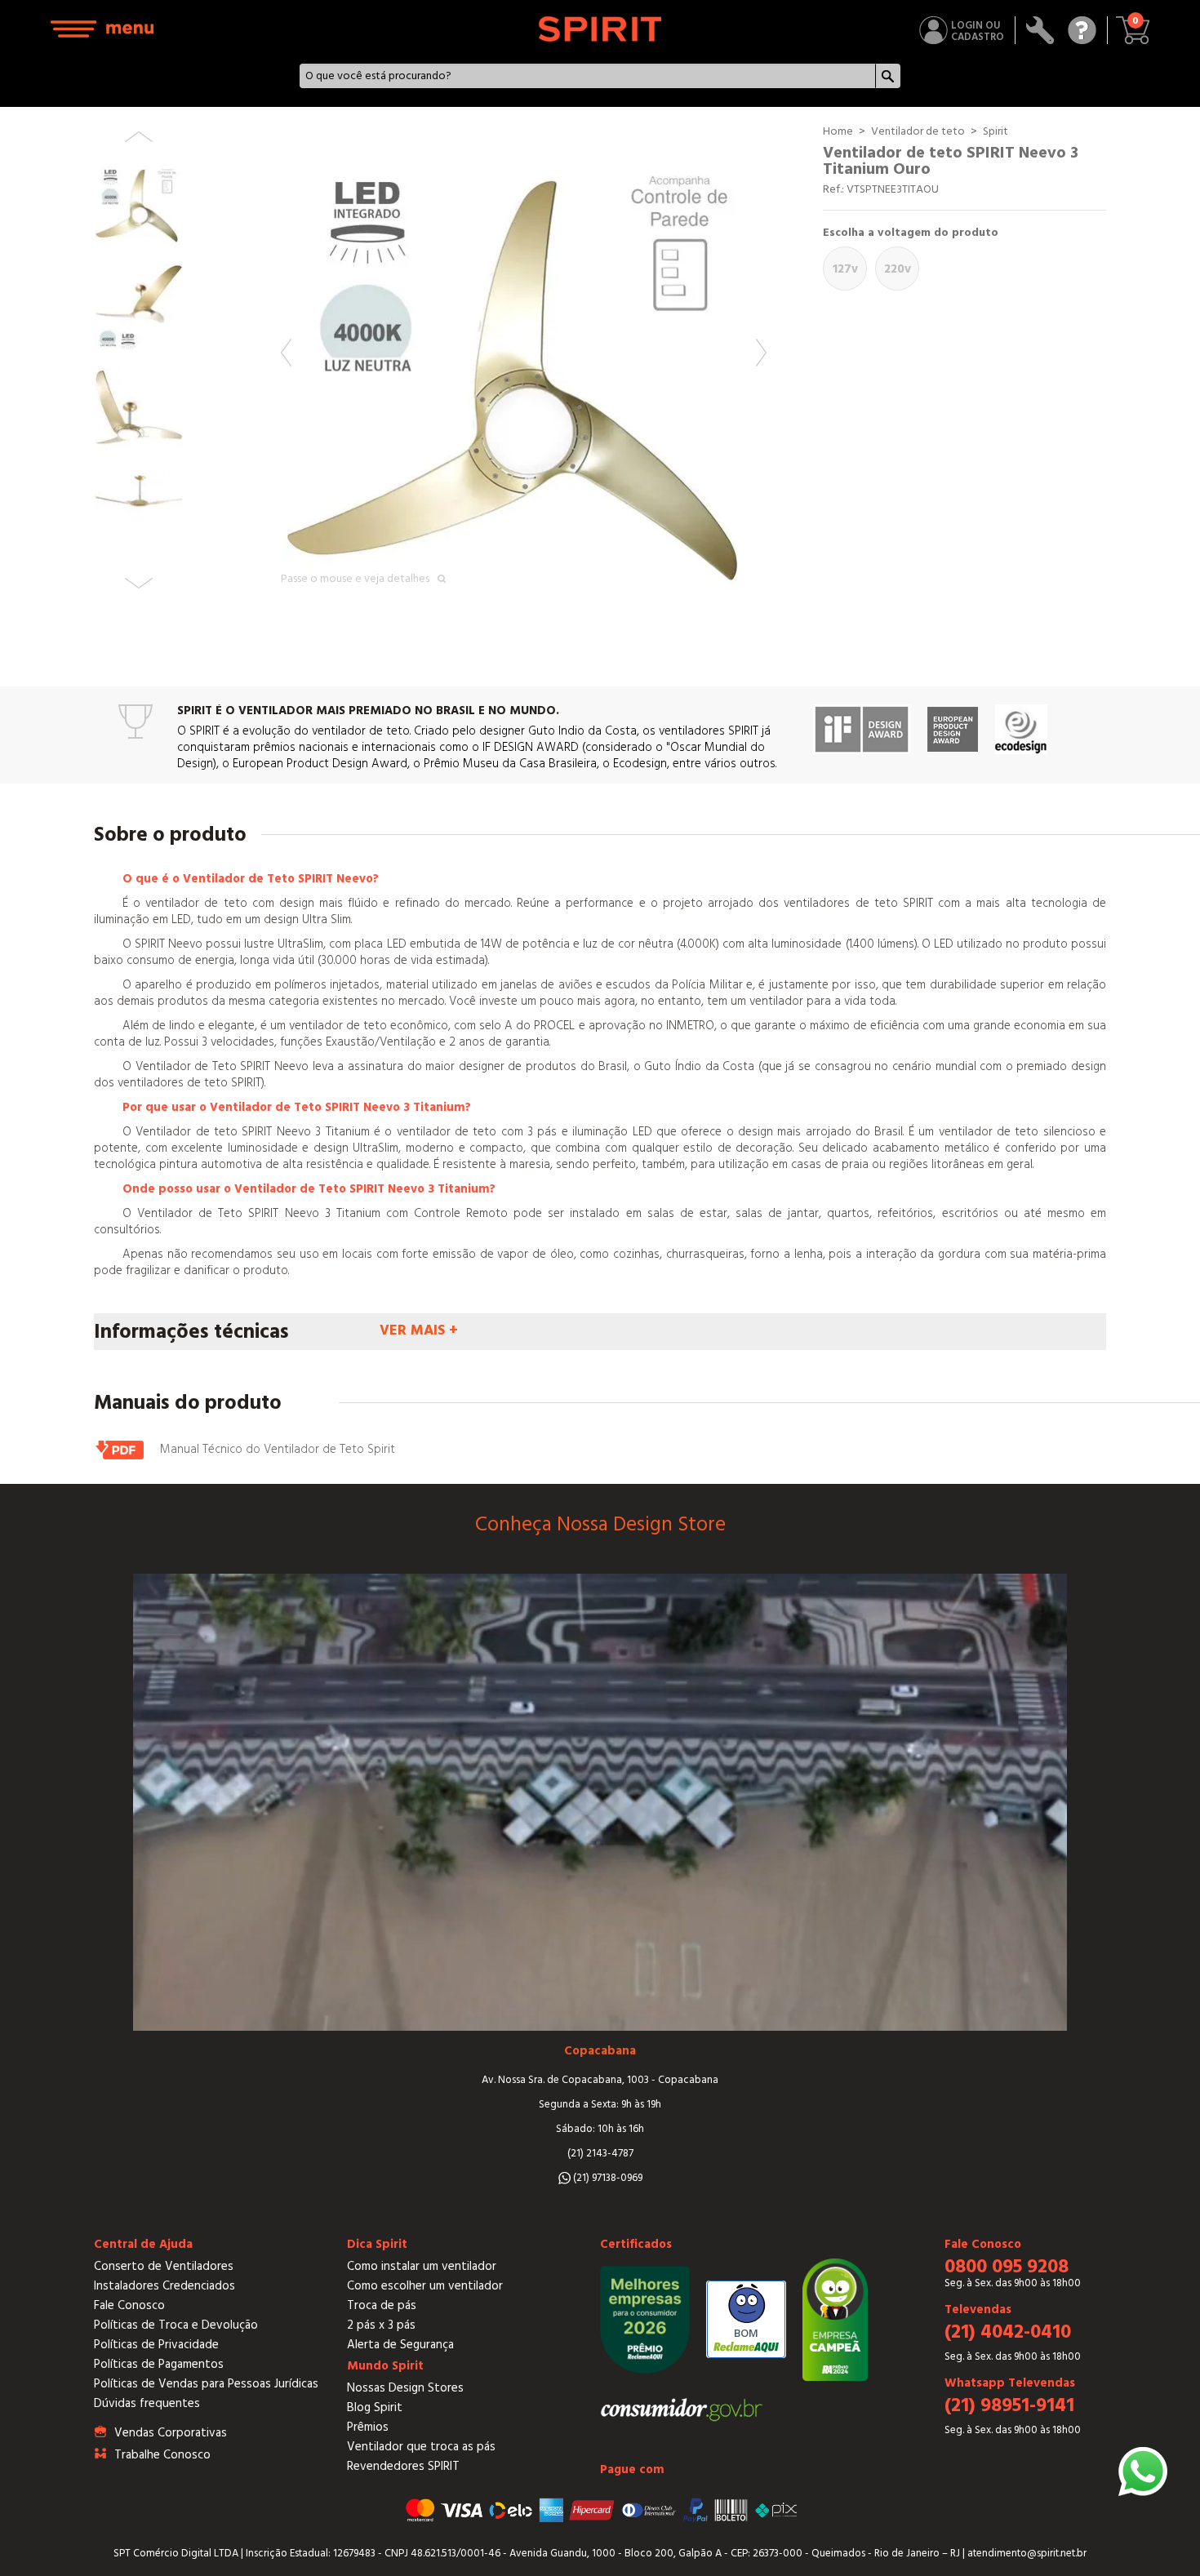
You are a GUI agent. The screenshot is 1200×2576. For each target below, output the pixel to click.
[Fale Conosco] (1082, 30)
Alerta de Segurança (400, 2345)
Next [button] (761, 353)
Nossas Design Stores (405, 2388)
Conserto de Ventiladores (164, 2266)
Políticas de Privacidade (156, 2345)
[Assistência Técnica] (1040, 30)
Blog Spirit (375, 2407)
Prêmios (368, 2427)
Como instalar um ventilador (422, 2266)
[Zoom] (524, 366)
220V (898, 269)
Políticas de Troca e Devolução (176, 2325)
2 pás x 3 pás (381, 2325)
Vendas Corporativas (171, 2433)
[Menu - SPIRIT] (103, 29)
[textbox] (588, 76)
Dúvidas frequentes (147, 2403)
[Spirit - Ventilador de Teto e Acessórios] (600, 29)
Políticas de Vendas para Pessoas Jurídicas (206, 2384)
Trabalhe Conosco (162, 2455)
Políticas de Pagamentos (159, 2364)
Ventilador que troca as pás (421, 2447)
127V (845, 269)
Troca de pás (382, 2305)
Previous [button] (286, 353)
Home (838, 131)
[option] (524, 366)
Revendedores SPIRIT (403, 2466)
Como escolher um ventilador (425, 2286)
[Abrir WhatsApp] (1143, 2472)
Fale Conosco (129, 2305)
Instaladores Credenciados (164, 2286)
